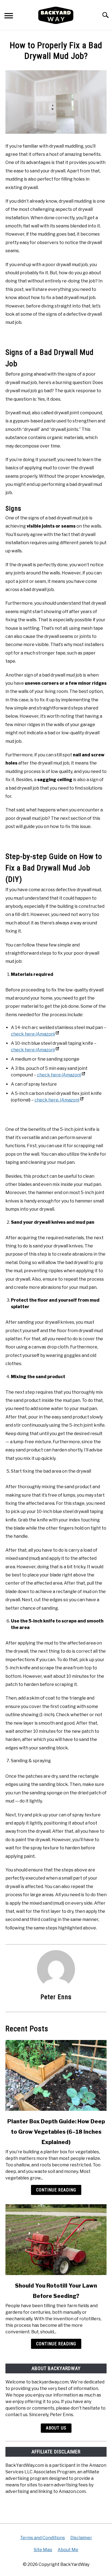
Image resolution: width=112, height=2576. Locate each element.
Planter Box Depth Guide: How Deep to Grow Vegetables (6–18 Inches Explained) (56, 2132)
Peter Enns (56, 1997)
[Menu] (9, 16)
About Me (68, 2550)
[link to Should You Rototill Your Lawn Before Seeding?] (56, 2240)
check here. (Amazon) (57, 1100)
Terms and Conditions (43, 2538)
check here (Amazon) (33, 1034)
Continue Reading (56, 2190)
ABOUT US (56, 2428)
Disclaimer (81, 2538)
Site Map (43, 2550)
